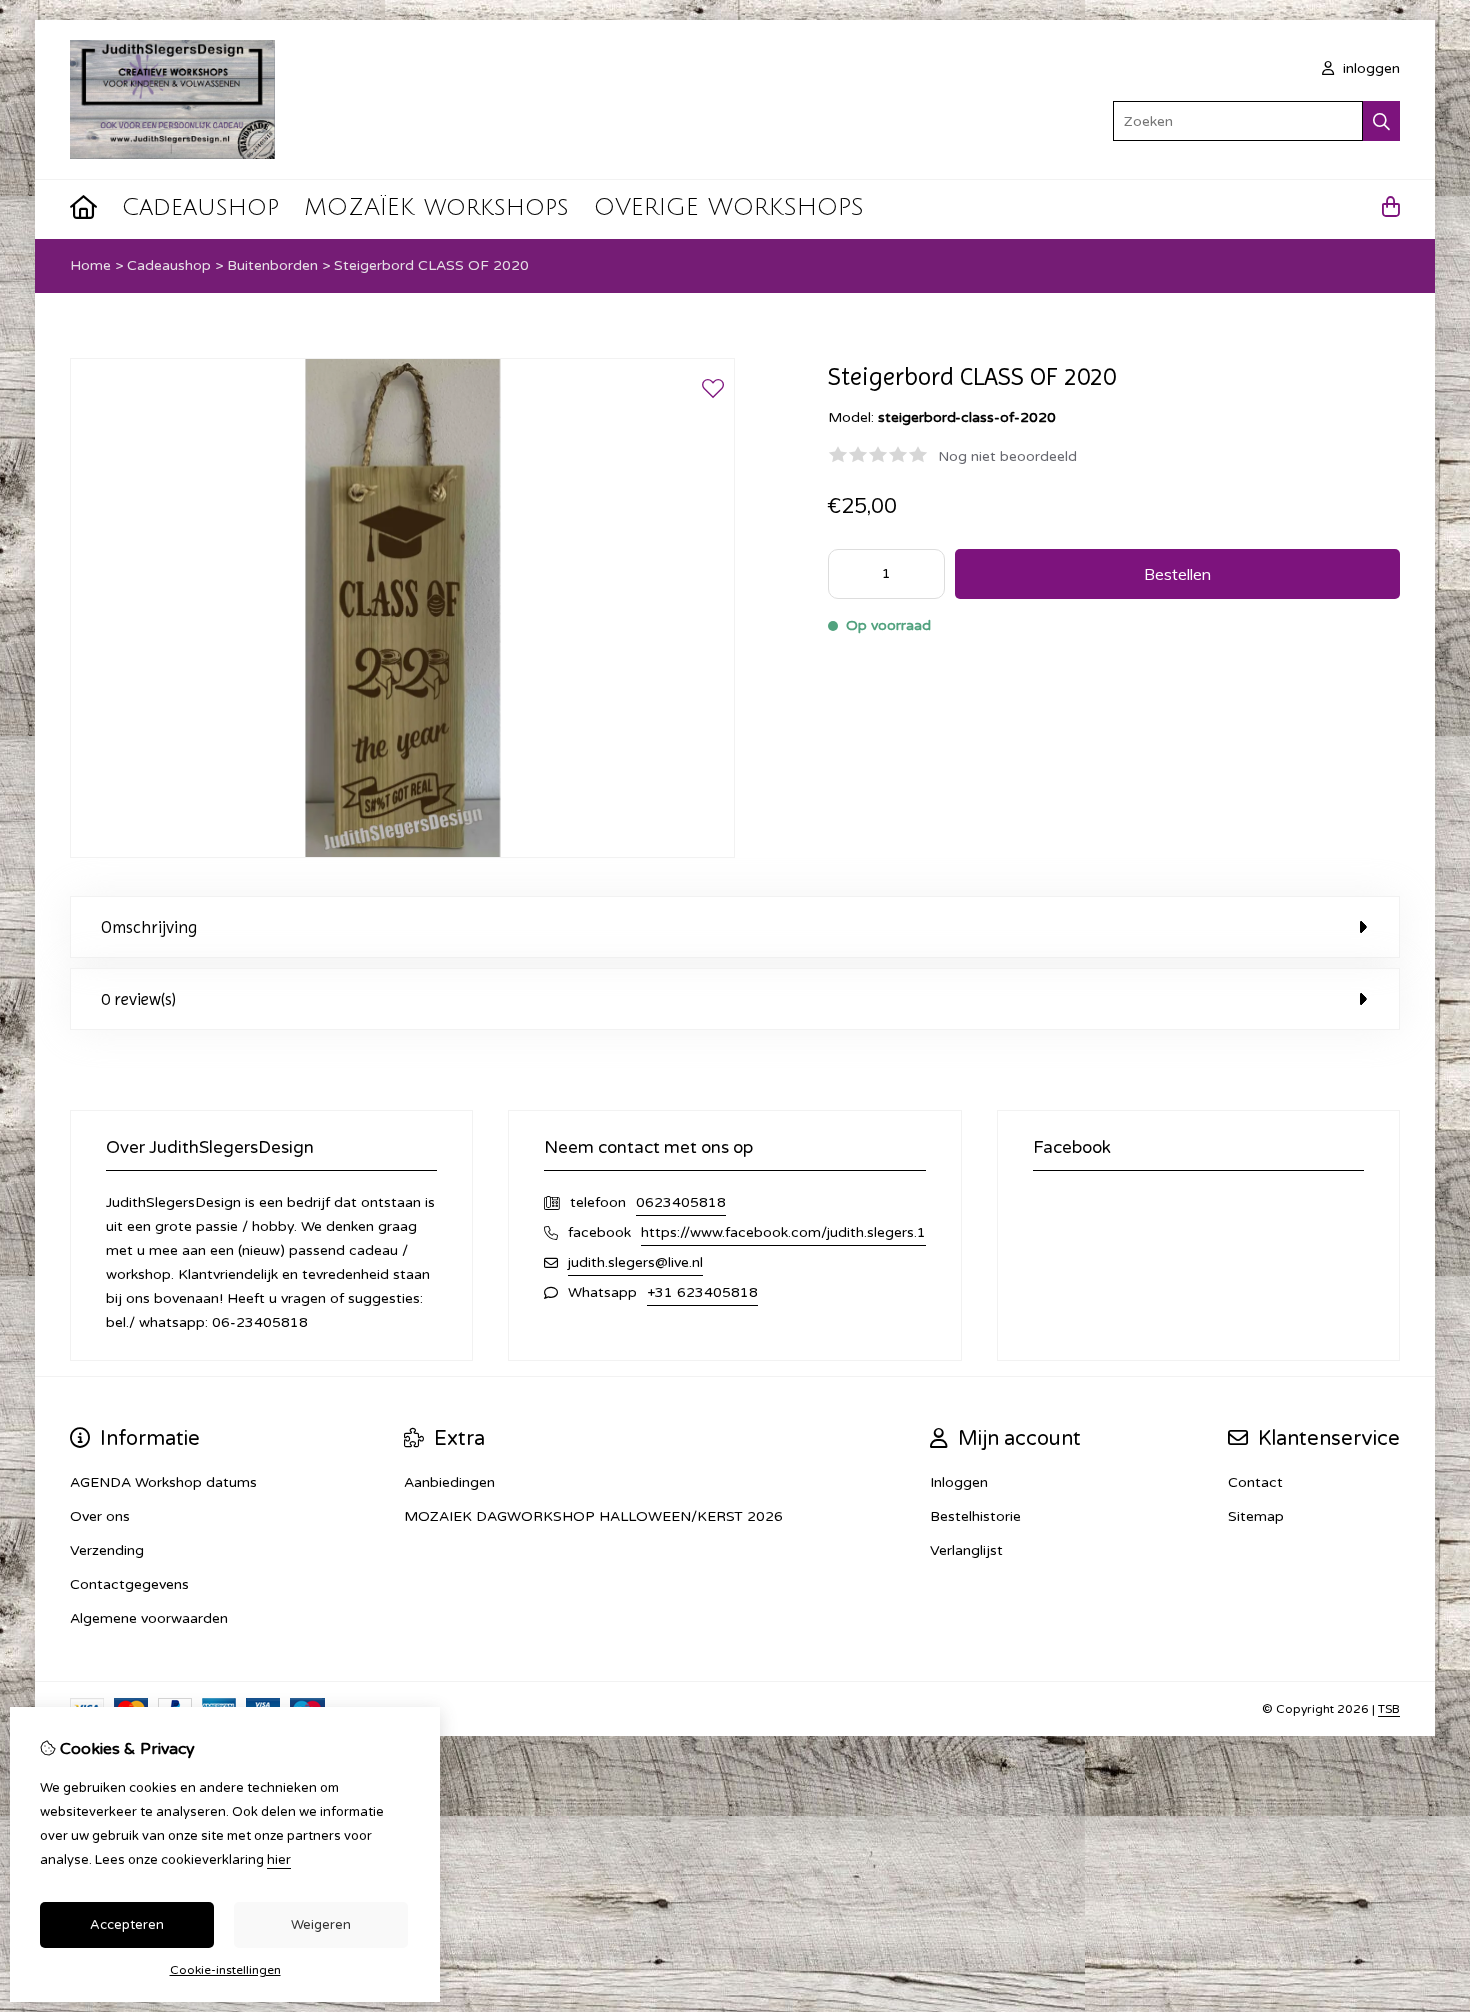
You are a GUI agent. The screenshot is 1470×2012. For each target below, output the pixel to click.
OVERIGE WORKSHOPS (729, 207)
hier (279, 1860)
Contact (1255, 1482)
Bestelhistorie (975, 1516)
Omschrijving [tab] (149, 927)
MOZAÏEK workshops (436, 207)
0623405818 (681, 1202)
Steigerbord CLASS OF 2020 (431, 265)
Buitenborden (272, 265)
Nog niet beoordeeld (1007, 456)
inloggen (1369, 68)
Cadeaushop (200, 207)
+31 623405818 (702, 1292)
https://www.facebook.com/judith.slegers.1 (783, 1232)
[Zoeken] (1381, 121)
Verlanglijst (966, 1550)
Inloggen (959, 1482)
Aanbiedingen (449, 1482)
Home (90, 265)
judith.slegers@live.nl (635, 1262)
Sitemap (1256, 1516)
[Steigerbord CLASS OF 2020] (402, 853)
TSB (1389, 1709)
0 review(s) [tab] (138, 999)
